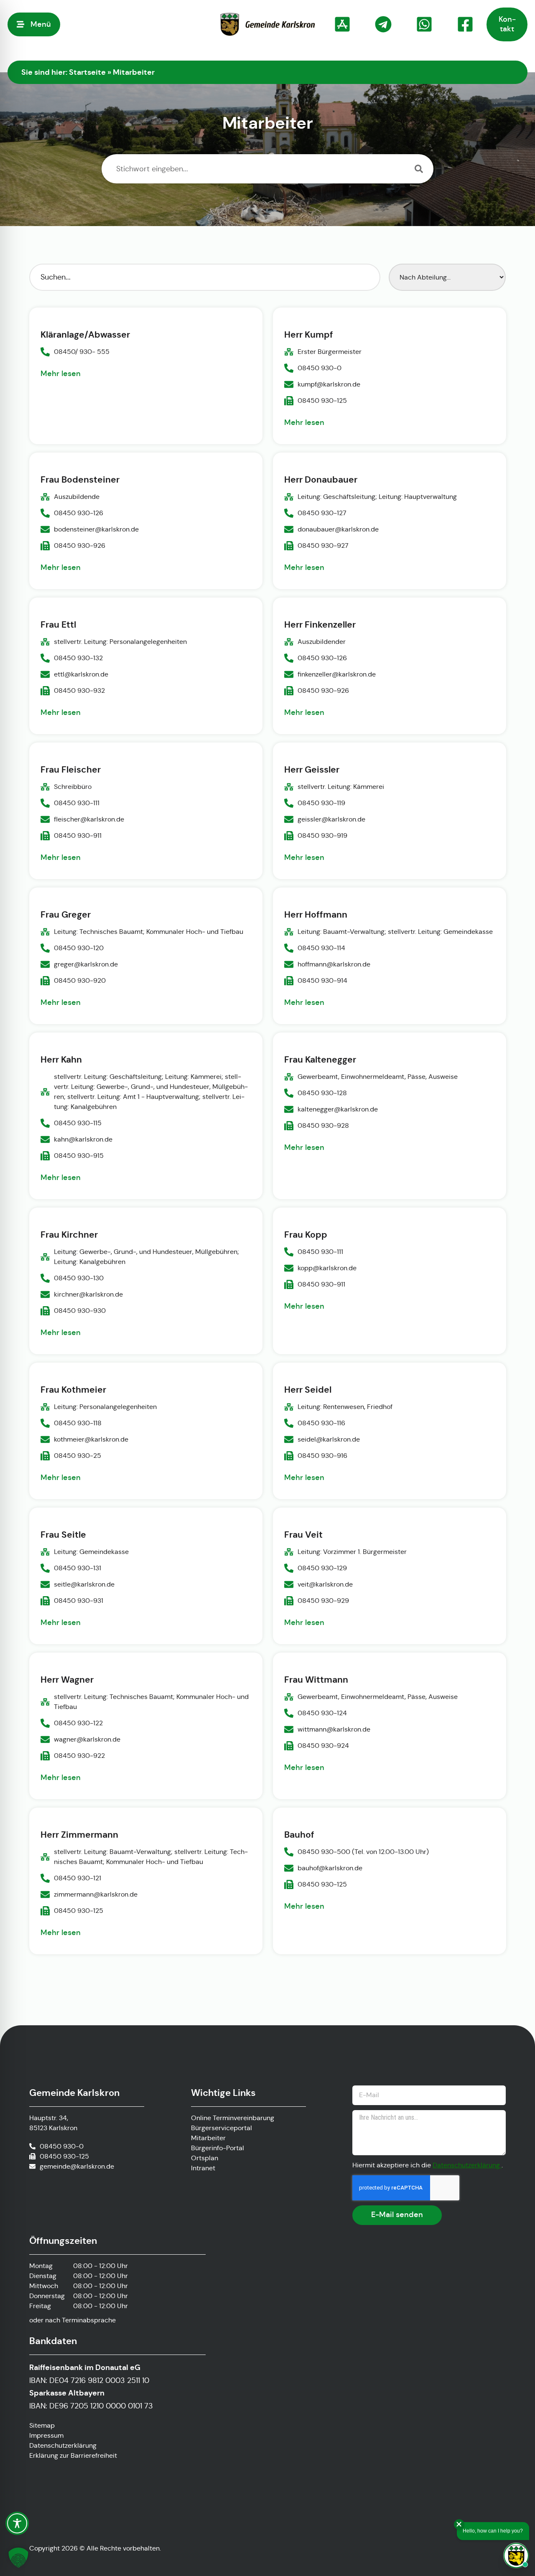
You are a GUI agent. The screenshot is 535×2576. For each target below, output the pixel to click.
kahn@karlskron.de (83, 1139)
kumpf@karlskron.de (329, 385)
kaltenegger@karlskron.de (338, 1109)
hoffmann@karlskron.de (334, 964)
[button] (18, 2558)
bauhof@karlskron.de (330, 1868)
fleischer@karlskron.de (89, 819)
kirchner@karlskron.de (88, 1294)
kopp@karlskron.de (327, 1268)
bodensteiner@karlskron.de (96, 529)
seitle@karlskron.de (84, 1584)
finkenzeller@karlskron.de (337, 674)
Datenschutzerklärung (467, 2165)
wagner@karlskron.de (87, 1739)
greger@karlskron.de (86, 964)
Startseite (87, 72)
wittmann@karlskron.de (334, 1729)
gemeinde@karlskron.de (77, 2166)
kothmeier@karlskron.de (91, 1439)
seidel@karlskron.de (329, 1439)
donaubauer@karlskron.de (338, 529)
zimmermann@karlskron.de (96, 1894)
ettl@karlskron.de (81, 674)
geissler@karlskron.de (331, 819)
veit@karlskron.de (325, 1584)
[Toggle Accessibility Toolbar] (17, 2523)
